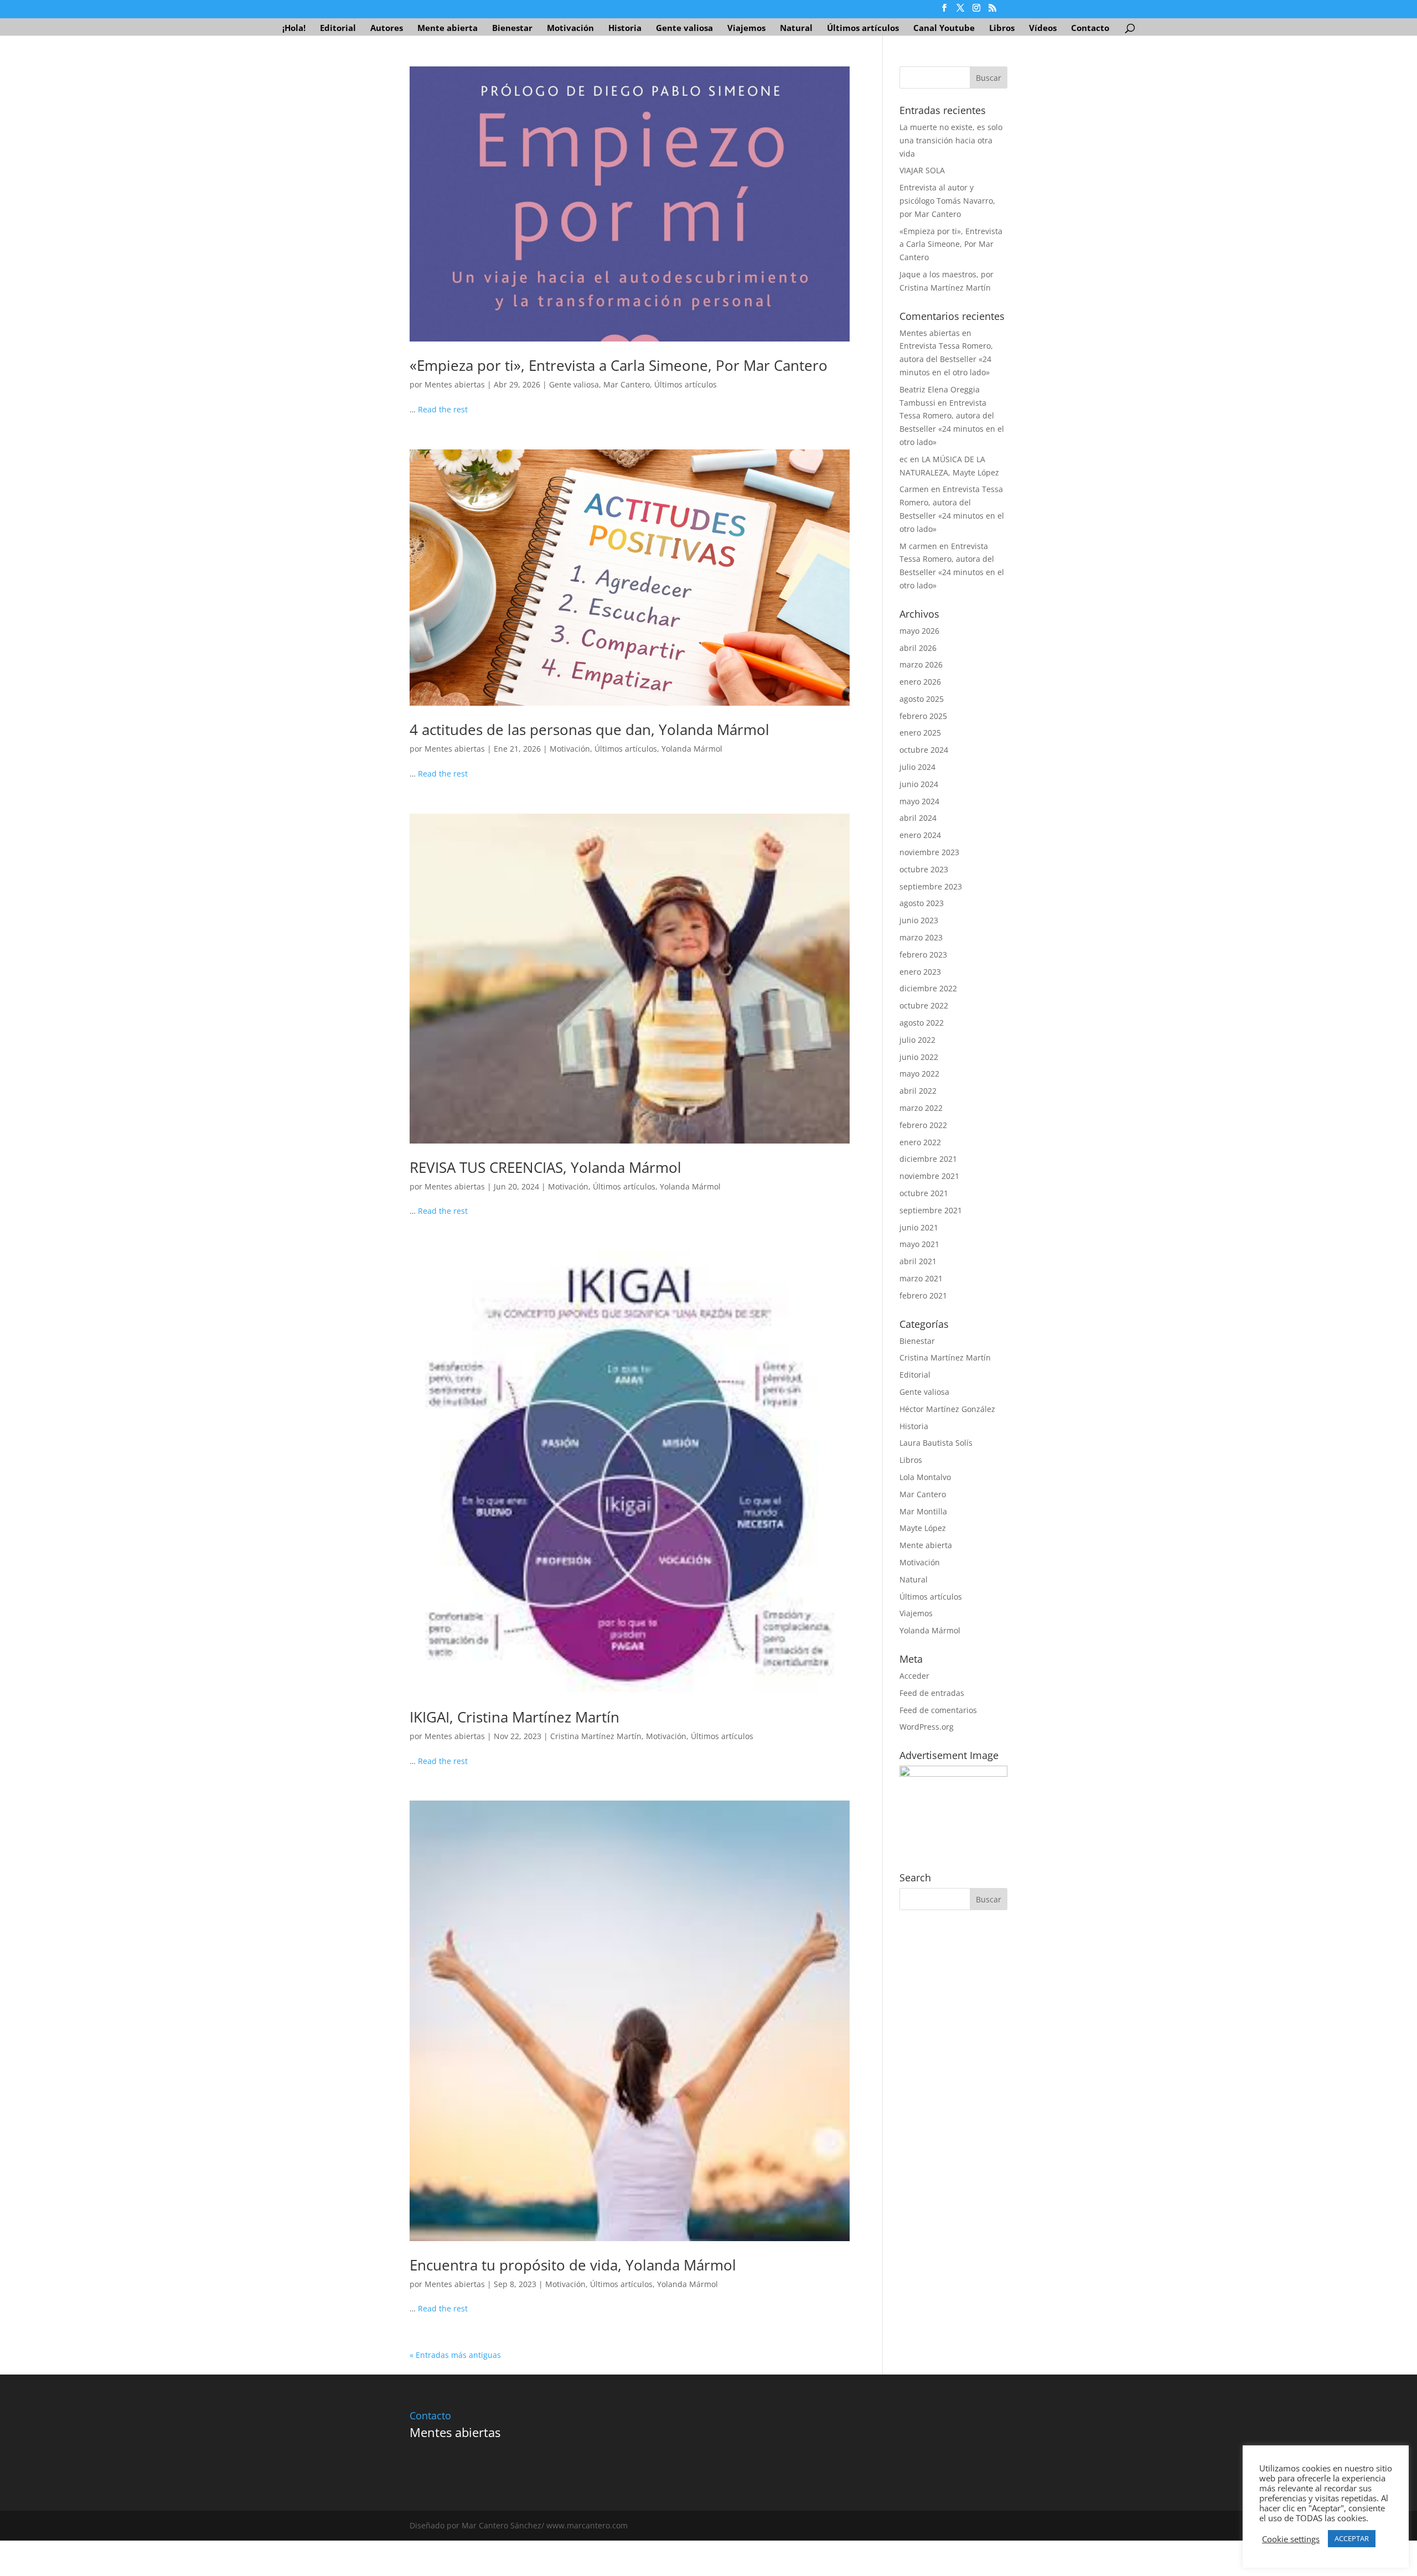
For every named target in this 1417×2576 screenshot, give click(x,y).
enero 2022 (920, 1142)
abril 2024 (918, 818)
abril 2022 (918, 1091)
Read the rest (443, 409)
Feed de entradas (932, 1693)
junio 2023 (919, 920)
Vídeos (1043, 29)
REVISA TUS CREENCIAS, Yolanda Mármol (545, 1167)
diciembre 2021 (928, 1159)
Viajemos (746, 29)
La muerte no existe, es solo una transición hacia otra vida (951, 140)
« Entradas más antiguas (455, 2355)
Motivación (570, 29)
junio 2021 (919, 1227)
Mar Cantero (627, 384)
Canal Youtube (944, 29)
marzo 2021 (921, 1278)
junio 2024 (919, 784)
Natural (796, 29)
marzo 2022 (921, 1108)
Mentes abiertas (455, 384)
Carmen (914, 489)
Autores (387, 29)
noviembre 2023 (929, 852)
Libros (1002, 29)
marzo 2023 (921, 937)
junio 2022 (919, 1057)
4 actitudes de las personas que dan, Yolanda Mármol (589, 730)
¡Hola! (294, 29)
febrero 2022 (923, 1125)
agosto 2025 (922, 699)
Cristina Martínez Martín (596, 1736)
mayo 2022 (919, 1074)
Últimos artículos (863, 29)
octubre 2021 (924, 1193)
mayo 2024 (919, 801)
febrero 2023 (923, 955)
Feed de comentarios (938, 1710)
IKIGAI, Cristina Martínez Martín (514, 1717)
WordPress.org (927, 1727)
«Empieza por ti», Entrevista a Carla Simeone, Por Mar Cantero (619, 365)
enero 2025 (920, 733)
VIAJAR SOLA (922, 170)
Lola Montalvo (925, 1477)
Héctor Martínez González (947, 1409)
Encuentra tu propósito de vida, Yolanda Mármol (573, 2265)
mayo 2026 (919, 631)
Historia (625, 29)
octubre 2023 (924, 869)
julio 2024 (917, 767)
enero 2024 (920, 835)
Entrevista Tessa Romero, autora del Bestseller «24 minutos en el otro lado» (946, 359)
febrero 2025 (923, 716)
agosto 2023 (922, 903)
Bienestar (512, 29)
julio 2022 (917, 1040)
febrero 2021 (923, 1295)
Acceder (914, 1676)
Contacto (1090, 29)
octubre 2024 (924, 750)
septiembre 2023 (931, 886)
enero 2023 (920, 972)
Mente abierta (448, 29)
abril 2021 (918, 1261)
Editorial (338, 29)
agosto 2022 (922, 1023)
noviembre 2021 (929, 1176)
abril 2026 (918, 648)
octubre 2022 (924, 1005)
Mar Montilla (923, 1511)
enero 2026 (920, 682)
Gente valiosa (684, 29)
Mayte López (923, 1528)
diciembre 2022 (928, 988)
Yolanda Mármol (692, 749)
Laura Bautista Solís (936, 1443)
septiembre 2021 (931, 1210)
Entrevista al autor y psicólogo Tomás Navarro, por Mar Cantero (947, 201)
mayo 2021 (919, 1244)
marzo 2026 (921, 664)
